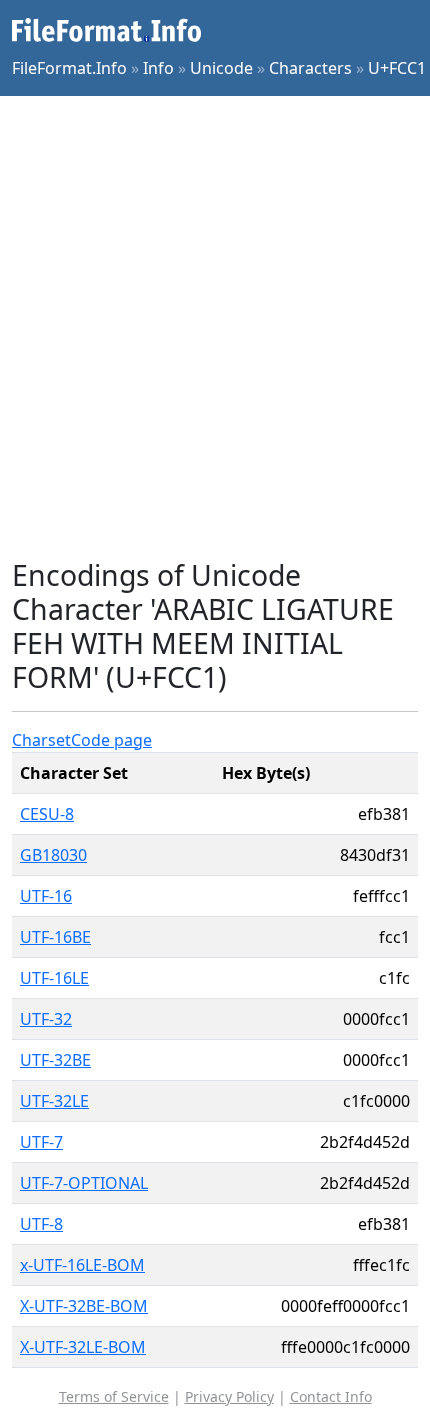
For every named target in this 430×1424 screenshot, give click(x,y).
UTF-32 (46, 1019)
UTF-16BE (55, 937)
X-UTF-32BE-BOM (84, 1306)
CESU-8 (47, 814)
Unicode (221, 68)
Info (158, 68)
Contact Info (331, 1396)
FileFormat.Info (69, 68)
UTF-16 (46, 896)
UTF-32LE (54, 1101)
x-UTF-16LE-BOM (82, 1265)
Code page (111, 740)
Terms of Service (114, 1396)
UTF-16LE (54, 978)
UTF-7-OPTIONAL (84, 1183)
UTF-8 (41, 1224)
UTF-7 (41, 1142)
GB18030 (53, 855)
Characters (310, 68)
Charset (41, 740)
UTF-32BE (55, 1060)
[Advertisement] (215, 327)
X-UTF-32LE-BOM (83, 1347)
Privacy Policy (229, 1396)
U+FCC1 (397, 68)
